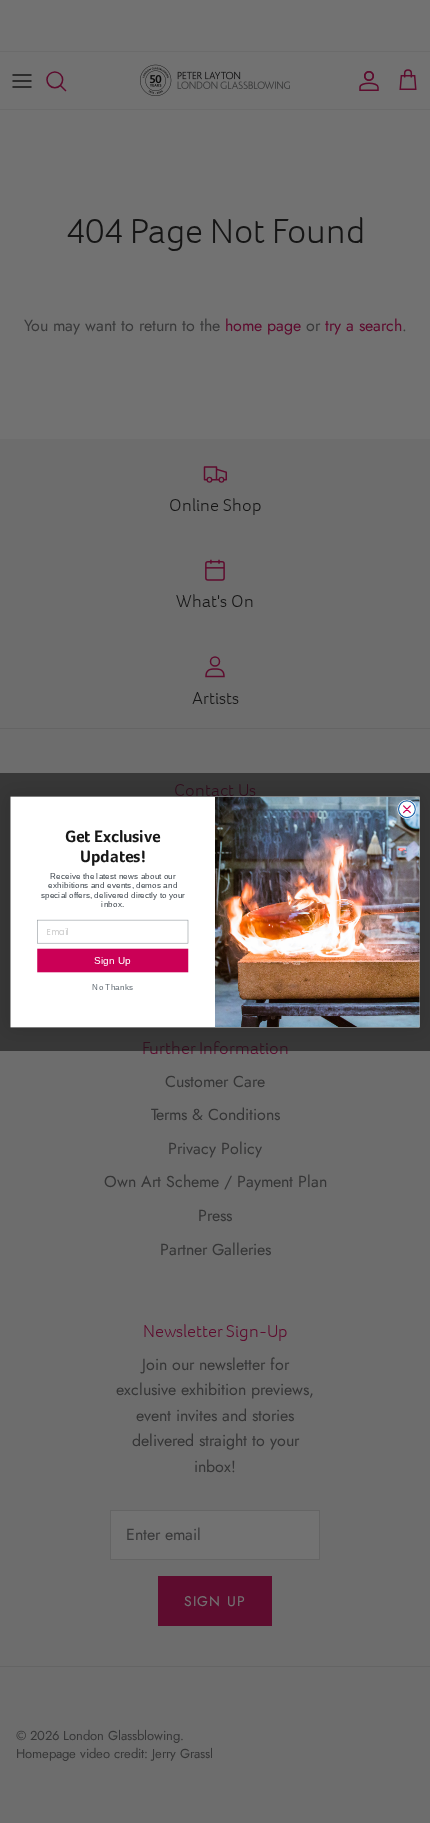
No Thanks (112, 986)
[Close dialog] (407, 808)
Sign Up (112, 960)
